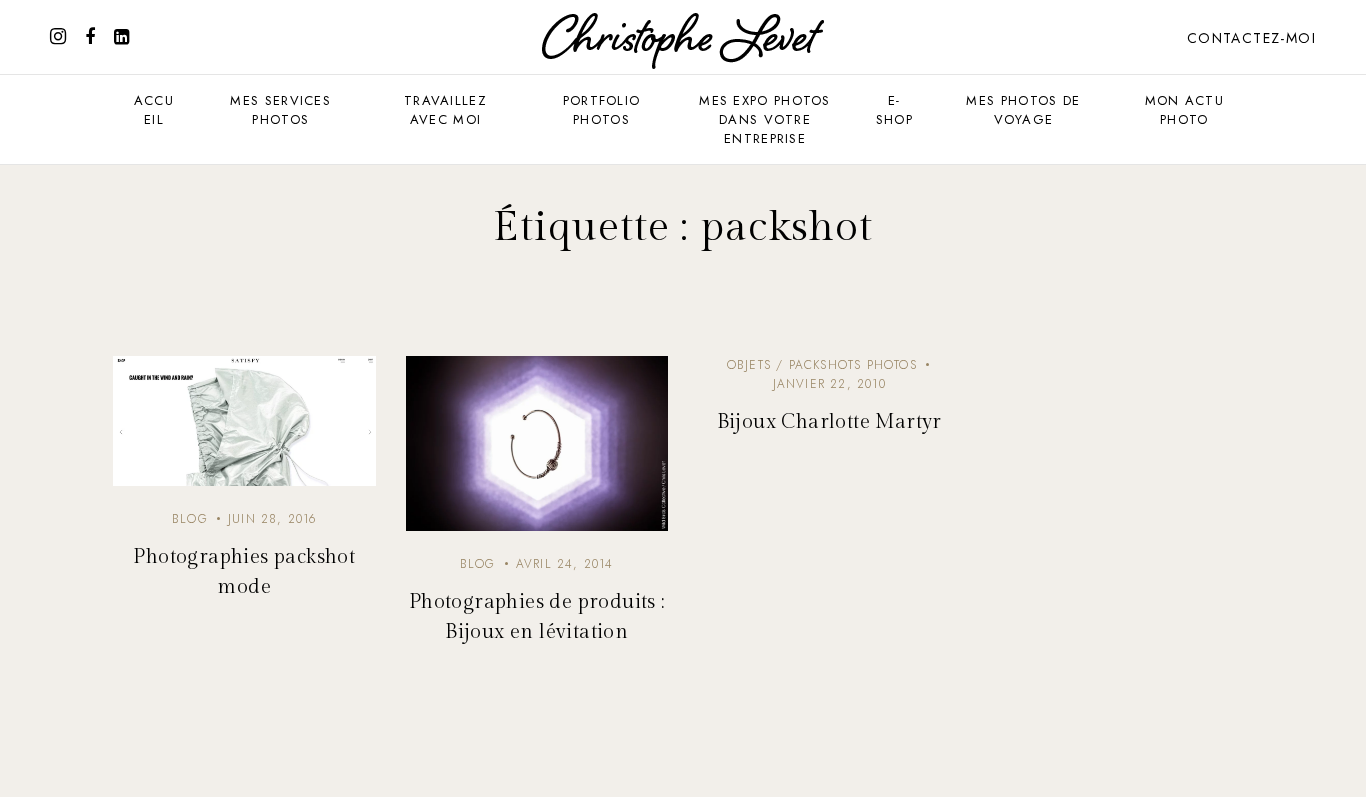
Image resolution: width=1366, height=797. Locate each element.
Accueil (154, 110)
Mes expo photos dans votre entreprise (765, 119)
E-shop (894, 110)
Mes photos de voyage (1023, 110)
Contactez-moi (1251, 38)
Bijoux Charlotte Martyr (829, 422)
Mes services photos (280, 110)
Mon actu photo (1184, 110)
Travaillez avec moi (445, 110)
